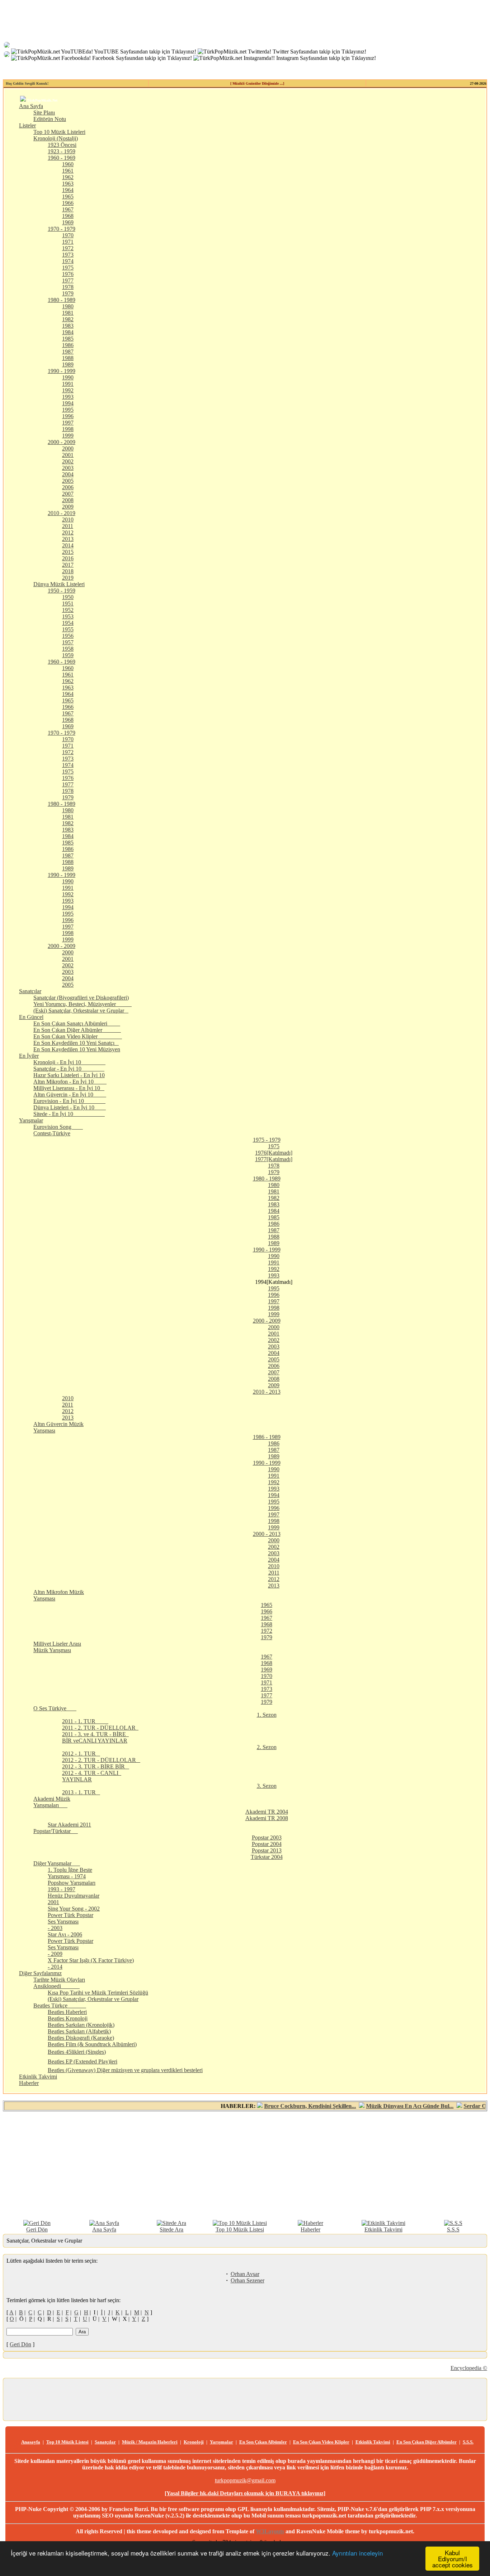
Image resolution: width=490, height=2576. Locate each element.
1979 (68, 293)
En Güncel (31, 1017)
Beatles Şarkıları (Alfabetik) (79, 2031)
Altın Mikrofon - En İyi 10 (70, 1082)
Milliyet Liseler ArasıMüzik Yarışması (57, 1647)
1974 (68, 261)
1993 (68, 397)
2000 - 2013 (267, 1534)
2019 (68, 578)
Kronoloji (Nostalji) (56, 138)
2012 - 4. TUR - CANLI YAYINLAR (92, 1776)
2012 (68, 532)
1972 (68, 248)
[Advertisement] (245, 2165)
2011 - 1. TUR (85, 1721)
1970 (68, 235)
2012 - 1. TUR (81, 1754)
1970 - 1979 (62, 229)
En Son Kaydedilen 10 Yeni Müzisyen (77, 1049)
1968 (68, 216)
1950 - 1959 (62, 591)
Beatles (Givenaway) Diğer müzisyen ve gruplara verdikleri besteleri (125, 2070)
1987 (68, 352)
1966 (68, 203)
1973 (68, 255)
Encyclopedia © (469, 2368)
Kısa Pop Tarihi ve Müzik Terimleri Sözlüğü (98, 1993)
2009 (68, 507)
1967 (68, 209)
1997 (68, 423)
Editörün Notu (50, 119)
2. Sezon (267, 1747)
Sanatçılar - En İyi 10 (69, 1069)
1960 (68, 164)
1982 (68, 319)
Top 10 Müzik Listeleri (59, 132)
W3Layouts (270, 2531)
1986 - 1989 (267, 1437)
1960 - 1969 (62, 158)
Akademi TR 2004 (267, 1812)
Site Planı (44, 113)
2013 (68, 539)
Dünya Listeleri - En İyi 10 (70, 1107)
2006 (68, 487)
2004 (68, 474)
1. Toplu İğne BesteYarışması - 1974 (70, 1873)
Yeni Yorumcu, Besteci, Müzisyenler (83, 1004)
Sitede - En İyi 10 (69, 1114)
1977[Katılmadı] (274, 1159)
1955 (68, 629)
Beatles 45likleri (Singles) (77, 2052)
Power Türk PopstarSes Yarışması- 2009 (70, 1947)
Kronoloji (194, 2442)
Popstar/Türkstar (56, 1831)
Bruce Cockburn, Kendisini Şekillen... (277, 2106)
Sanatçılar (30, 991)
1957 (68, 642)
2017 (68, 565)
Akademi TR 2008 (267, 1818)
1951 (68, 604)
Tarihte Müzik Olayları (59, 1980)
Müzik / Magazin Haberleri (150, 2442)
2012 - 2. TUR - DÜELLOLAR (101, 1760)
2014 (68, 545)
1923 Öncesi (62, 145)
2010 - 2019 (62, 513)
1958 (68, 649)
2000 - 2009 (62, 442)
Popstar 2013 (267, 1850)
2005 (68, 481)
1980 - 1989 (62, 300)
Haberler (29, 2083)
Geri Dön (37, 2229)
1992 (68, 390)
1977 (68, 280)
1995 (68, 410)
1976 (68, 274)
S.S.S (453, 2229)
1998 (68, 429)
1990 (68, 377)
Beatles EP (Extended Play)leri (83, 2061)
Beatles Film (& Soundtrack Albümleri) (92, 2044)
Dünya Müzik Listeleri (59, 584)
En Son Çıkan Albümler (263, 2442)
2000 (68, 448)
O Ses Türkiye (55, 1708)
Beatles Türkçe (60, 2005)
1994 (68, 403)
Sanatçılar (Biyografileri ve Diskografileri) (81, 998)
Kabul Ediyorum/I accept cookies (453, 2559)
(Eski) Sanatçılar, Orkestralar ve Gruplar (81, 1011)
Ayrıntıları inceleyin (357, 2553)
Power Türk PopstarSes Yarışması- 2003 (70, 1922)
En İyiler (29, 1056)
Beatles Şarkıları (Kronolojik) (81, 2025)
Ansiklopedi (56, 1986)
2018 (68, 571)
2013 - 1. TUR (81, 1792)
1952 (68, 610)
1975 (68, 268)
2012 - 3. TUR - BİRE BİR (96, 1766)
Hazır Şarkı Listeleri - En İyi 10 (69, 1075)
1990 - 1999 (62, 371)
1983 (68, 326)
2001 (68, 455)
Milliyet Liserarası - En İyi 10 (69, 1088)
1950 (68, 597)
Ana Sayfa (31, 106)
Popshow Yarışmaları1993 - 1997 (72, 1886)
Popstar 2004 (267, 1844)
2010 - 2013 (267, 1392)
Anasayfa (31, 2442)
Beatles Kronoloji (68, 2018)
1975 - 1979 (267, 1140)
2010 (68, 520)
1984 (68, 332)
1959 (68, 655)
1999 (68, 436)
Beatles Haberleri (67, 2012)
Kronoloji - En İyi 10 (69, 1062)
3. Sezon (267, 1786)
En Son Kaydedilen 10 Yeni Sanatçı (76, 1043)
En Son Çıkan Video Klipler (78, 1036)
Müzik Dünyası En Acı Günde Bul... (376, 2106)
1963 (68, 184)
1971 (68, 242)
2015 (68, 552)
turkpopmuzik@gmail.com (245, 2480)
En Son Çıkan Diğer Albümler (77, 1030)
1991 (68, 384)
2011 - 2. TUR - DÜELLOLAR (100, 1728)
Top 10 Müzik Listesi (240, 2229)
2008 (68, 500)
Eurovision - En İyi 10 (69, 1101)
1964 (68, 190)
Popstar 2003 (267, 1838)
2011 (68, 526)
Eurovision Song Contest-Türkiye (58, 1130)
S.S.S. (468, 2442)
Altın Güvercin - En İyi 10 (70, 1095)
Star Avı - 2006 (65, 1934)
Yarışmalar (31, 1120)
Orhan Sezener (248, 2280)
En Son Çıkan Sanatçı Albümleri (77, 1023)
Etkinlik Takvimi (38, 2077)
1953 (68, 616)
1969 (68, 222)
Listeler (27, 125)
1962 (68, 177)
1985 (68, 339)
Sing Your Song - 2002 (74, 1909)
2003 (68, 468)
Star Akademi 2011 (69, 1825)
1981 (68, 313)
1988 (68, 358)
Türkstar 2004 (267, 1857)
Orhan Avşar (245, 2274)
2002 (68, 461)
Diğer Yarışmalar (57, 1863)
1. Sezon (267, 1715)
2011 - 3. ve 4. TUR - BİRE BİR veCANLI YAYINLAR (95, 1737)
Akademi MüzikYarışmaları (52, 1802)
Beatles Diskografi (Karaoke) (81, 2038)
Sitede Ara (171, 2229)
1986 (68, 345)
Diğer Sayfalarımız (40, 1973)
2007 (68, 494)
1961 (68, 171)
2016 (68, 558)
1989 (68, 364)
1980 (68, 306)
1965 (68, 197)
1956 (68, 636)
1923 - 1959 (62, 151)
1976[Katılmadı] (274, 1153)
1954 (68, 623)
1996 (68, 416)
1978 (68, 287)
